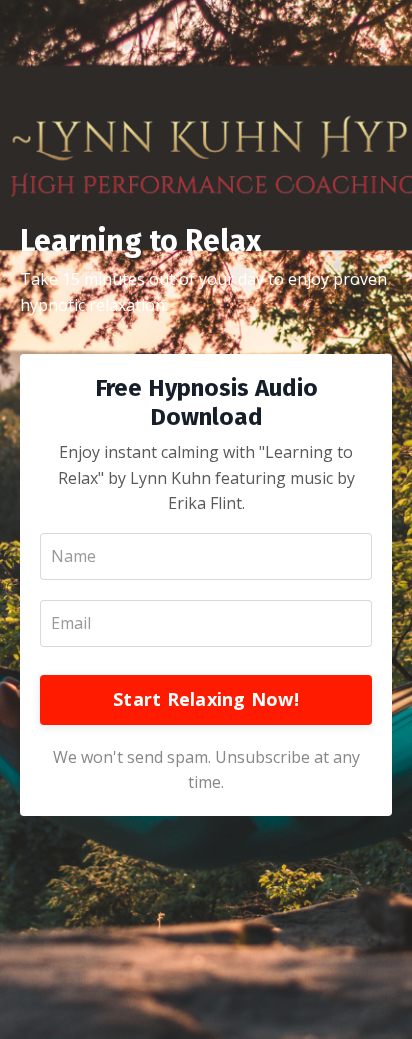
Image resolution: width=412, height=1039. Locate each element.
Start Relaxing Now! (206, 699)
